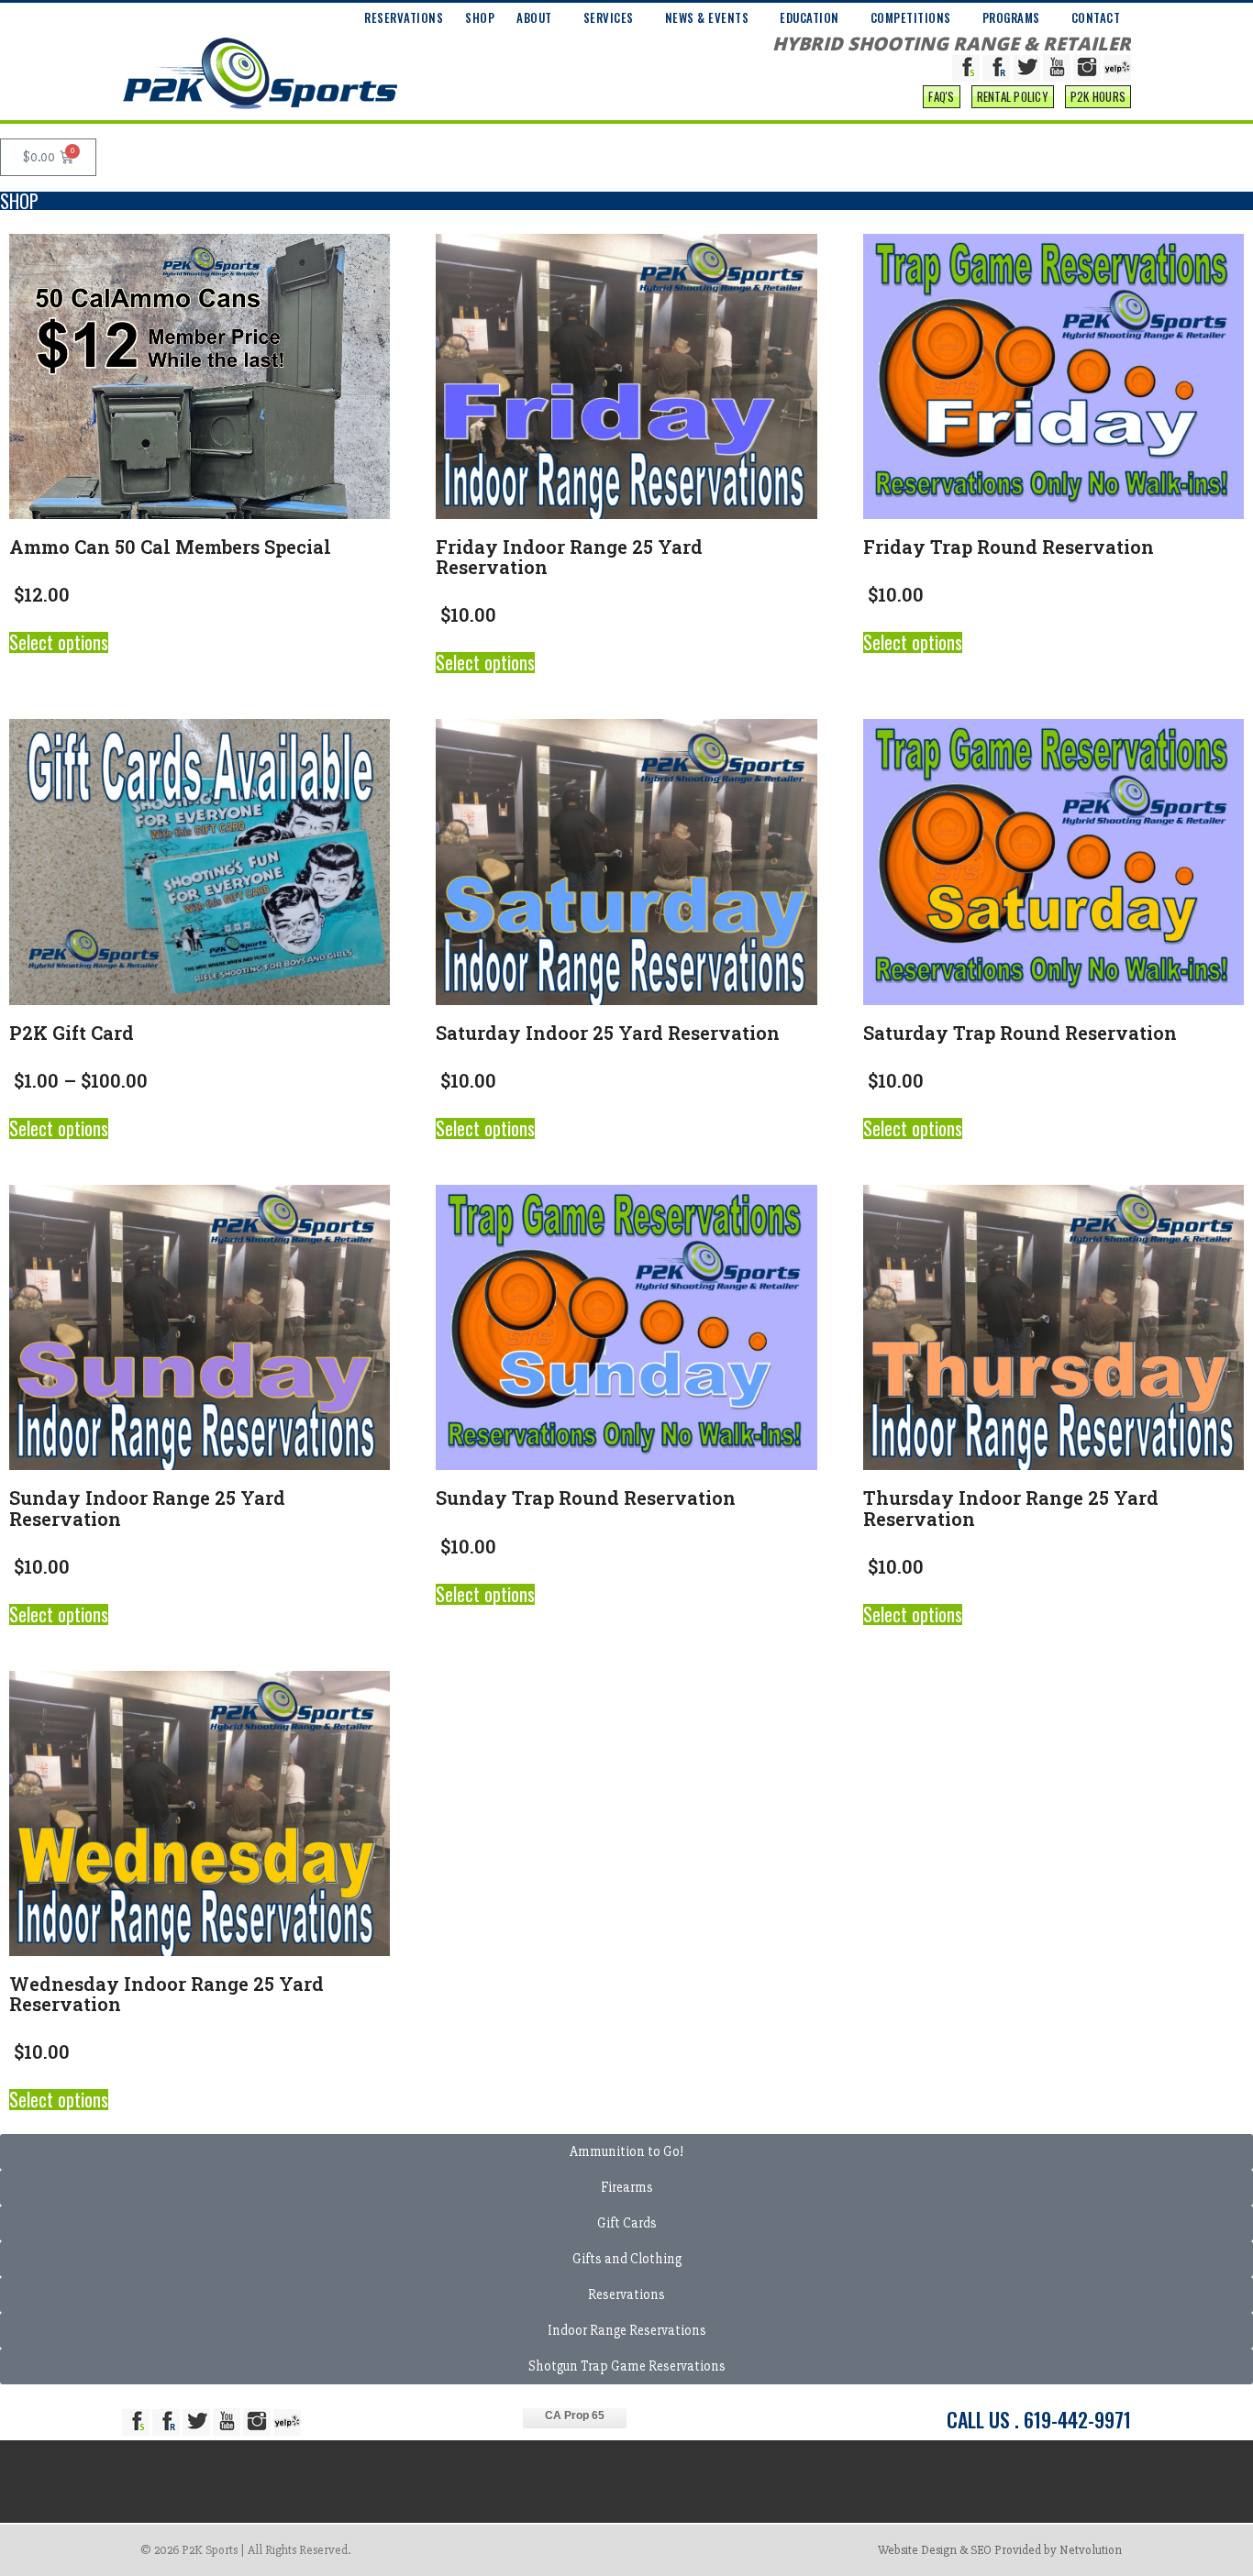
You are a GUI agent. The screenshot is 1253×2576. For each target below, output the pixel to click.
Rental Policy (1013, 96)
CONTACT (1096, 17)
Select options (59, 642)
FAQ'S (941, 96)
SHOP (480, 17)
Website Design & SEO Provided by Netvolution (1000, 2550)
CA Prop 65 (575, 2416)
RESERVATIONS (404, 17)
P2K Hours (1098, 96)
